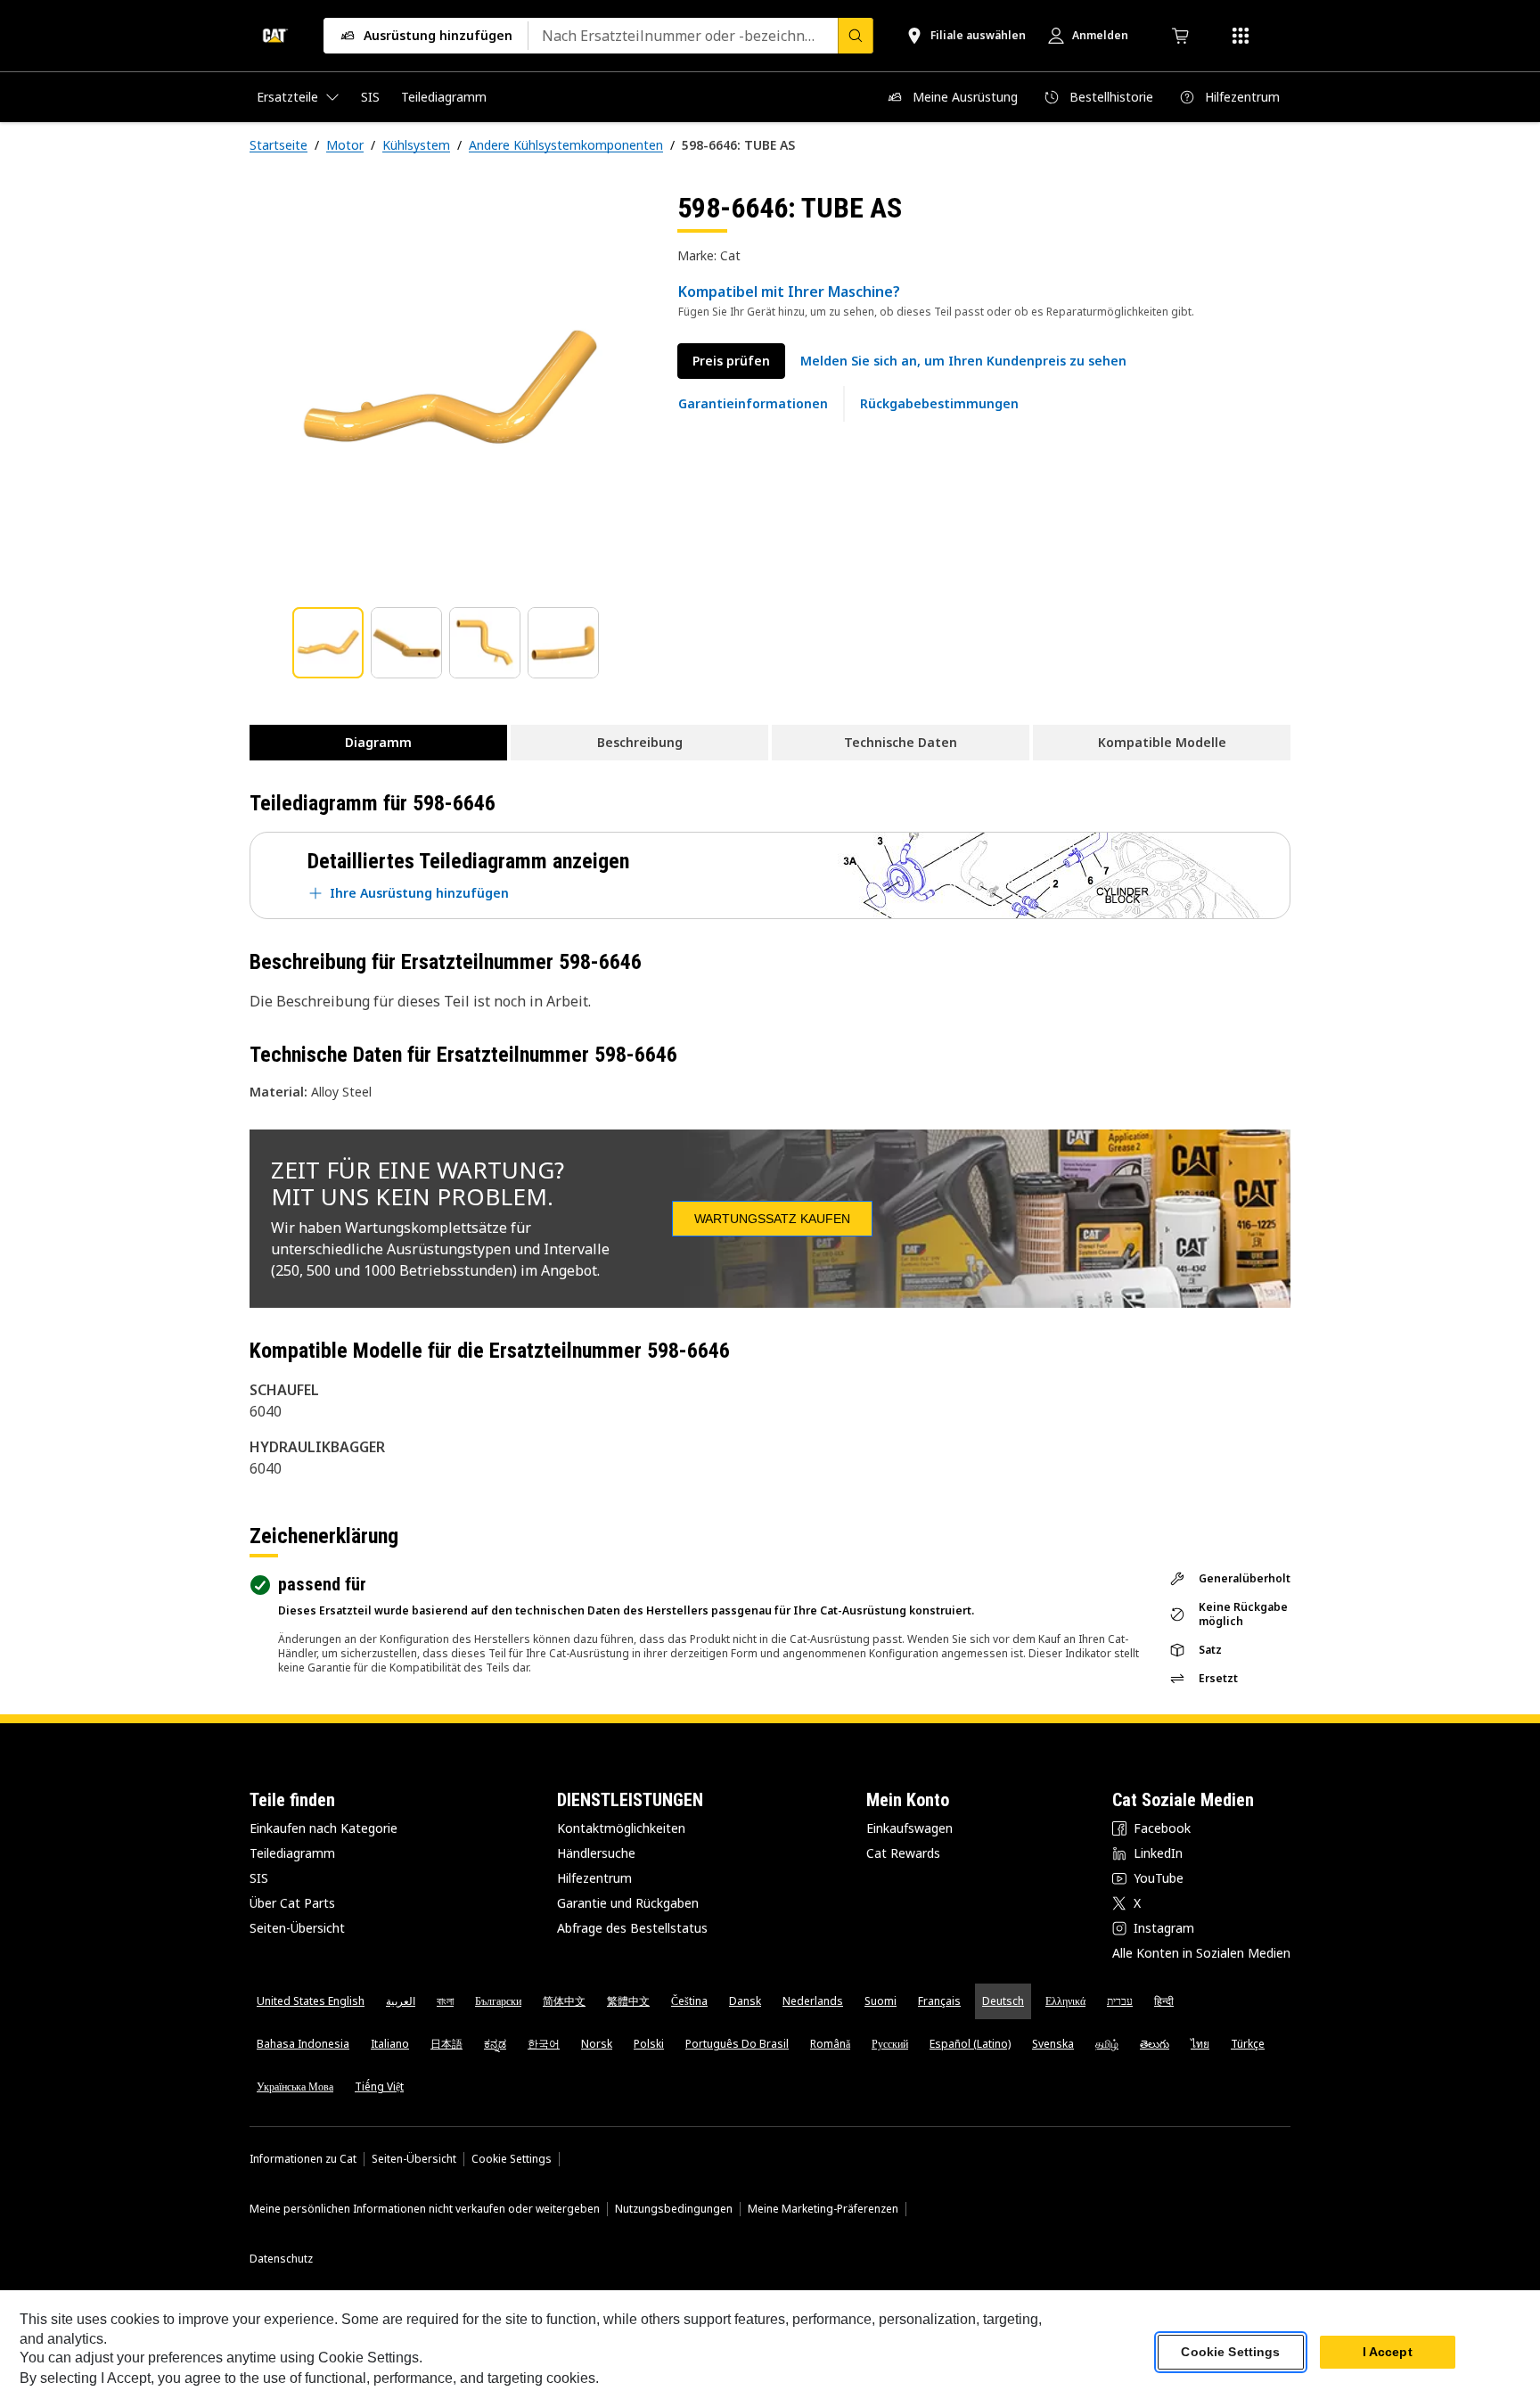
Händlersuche (596, 1853)
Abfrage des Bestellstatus (632, 1928)
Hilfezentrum (594, 1878)
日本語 (446, 2044)
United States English (311, 2001)
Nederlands (813, 2001)
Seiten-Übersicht (297, 1928)
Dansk (745, 2001)
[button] (963, 361)
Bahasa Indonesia (303, 2044)
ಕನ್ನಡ (495, 2044)
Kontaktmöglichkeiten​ (621, 1828)
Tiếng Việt (379, 2087)
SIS (259, 1878)
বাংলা (445, 2001)
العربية (401, 2001)
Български (498, 2001)
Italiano (390, 2044)
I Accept (1388, 2353)
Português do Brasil (737, 2044)
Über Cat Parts (292, 1903)
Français (939, 2001)
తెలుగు (1155, 2044)
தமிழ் (1107, 2044)
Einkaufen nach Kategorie (324, 1828)
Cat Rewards (903, 1853)
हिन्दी (1164, 2001)
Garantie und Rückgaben (628, 1903)
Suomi (881, 2001)
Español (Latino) (970, 2044)
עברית (1120, 2001)
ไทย (1200, 2044)
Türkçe (1248, 2044)
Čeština (689, 2001)
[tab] (328, 643)
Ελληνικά (1065, 2001)
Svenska (1053, 2044)
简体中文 (564, 2001)
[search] (856, 36)
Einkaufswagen (909, 1828)
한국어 (544, 2044)
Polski (649, 2044)
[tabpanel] (449, 390)
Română (830, 2044)
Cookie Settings (512, 2159)
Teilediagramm (292, 1853)
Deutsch (1003, 2001)
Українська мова (295, 2087)
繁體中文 (628, 2001)
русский (890, 2044)
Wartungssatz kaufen (772, 1219)
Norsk (597, 2044)
